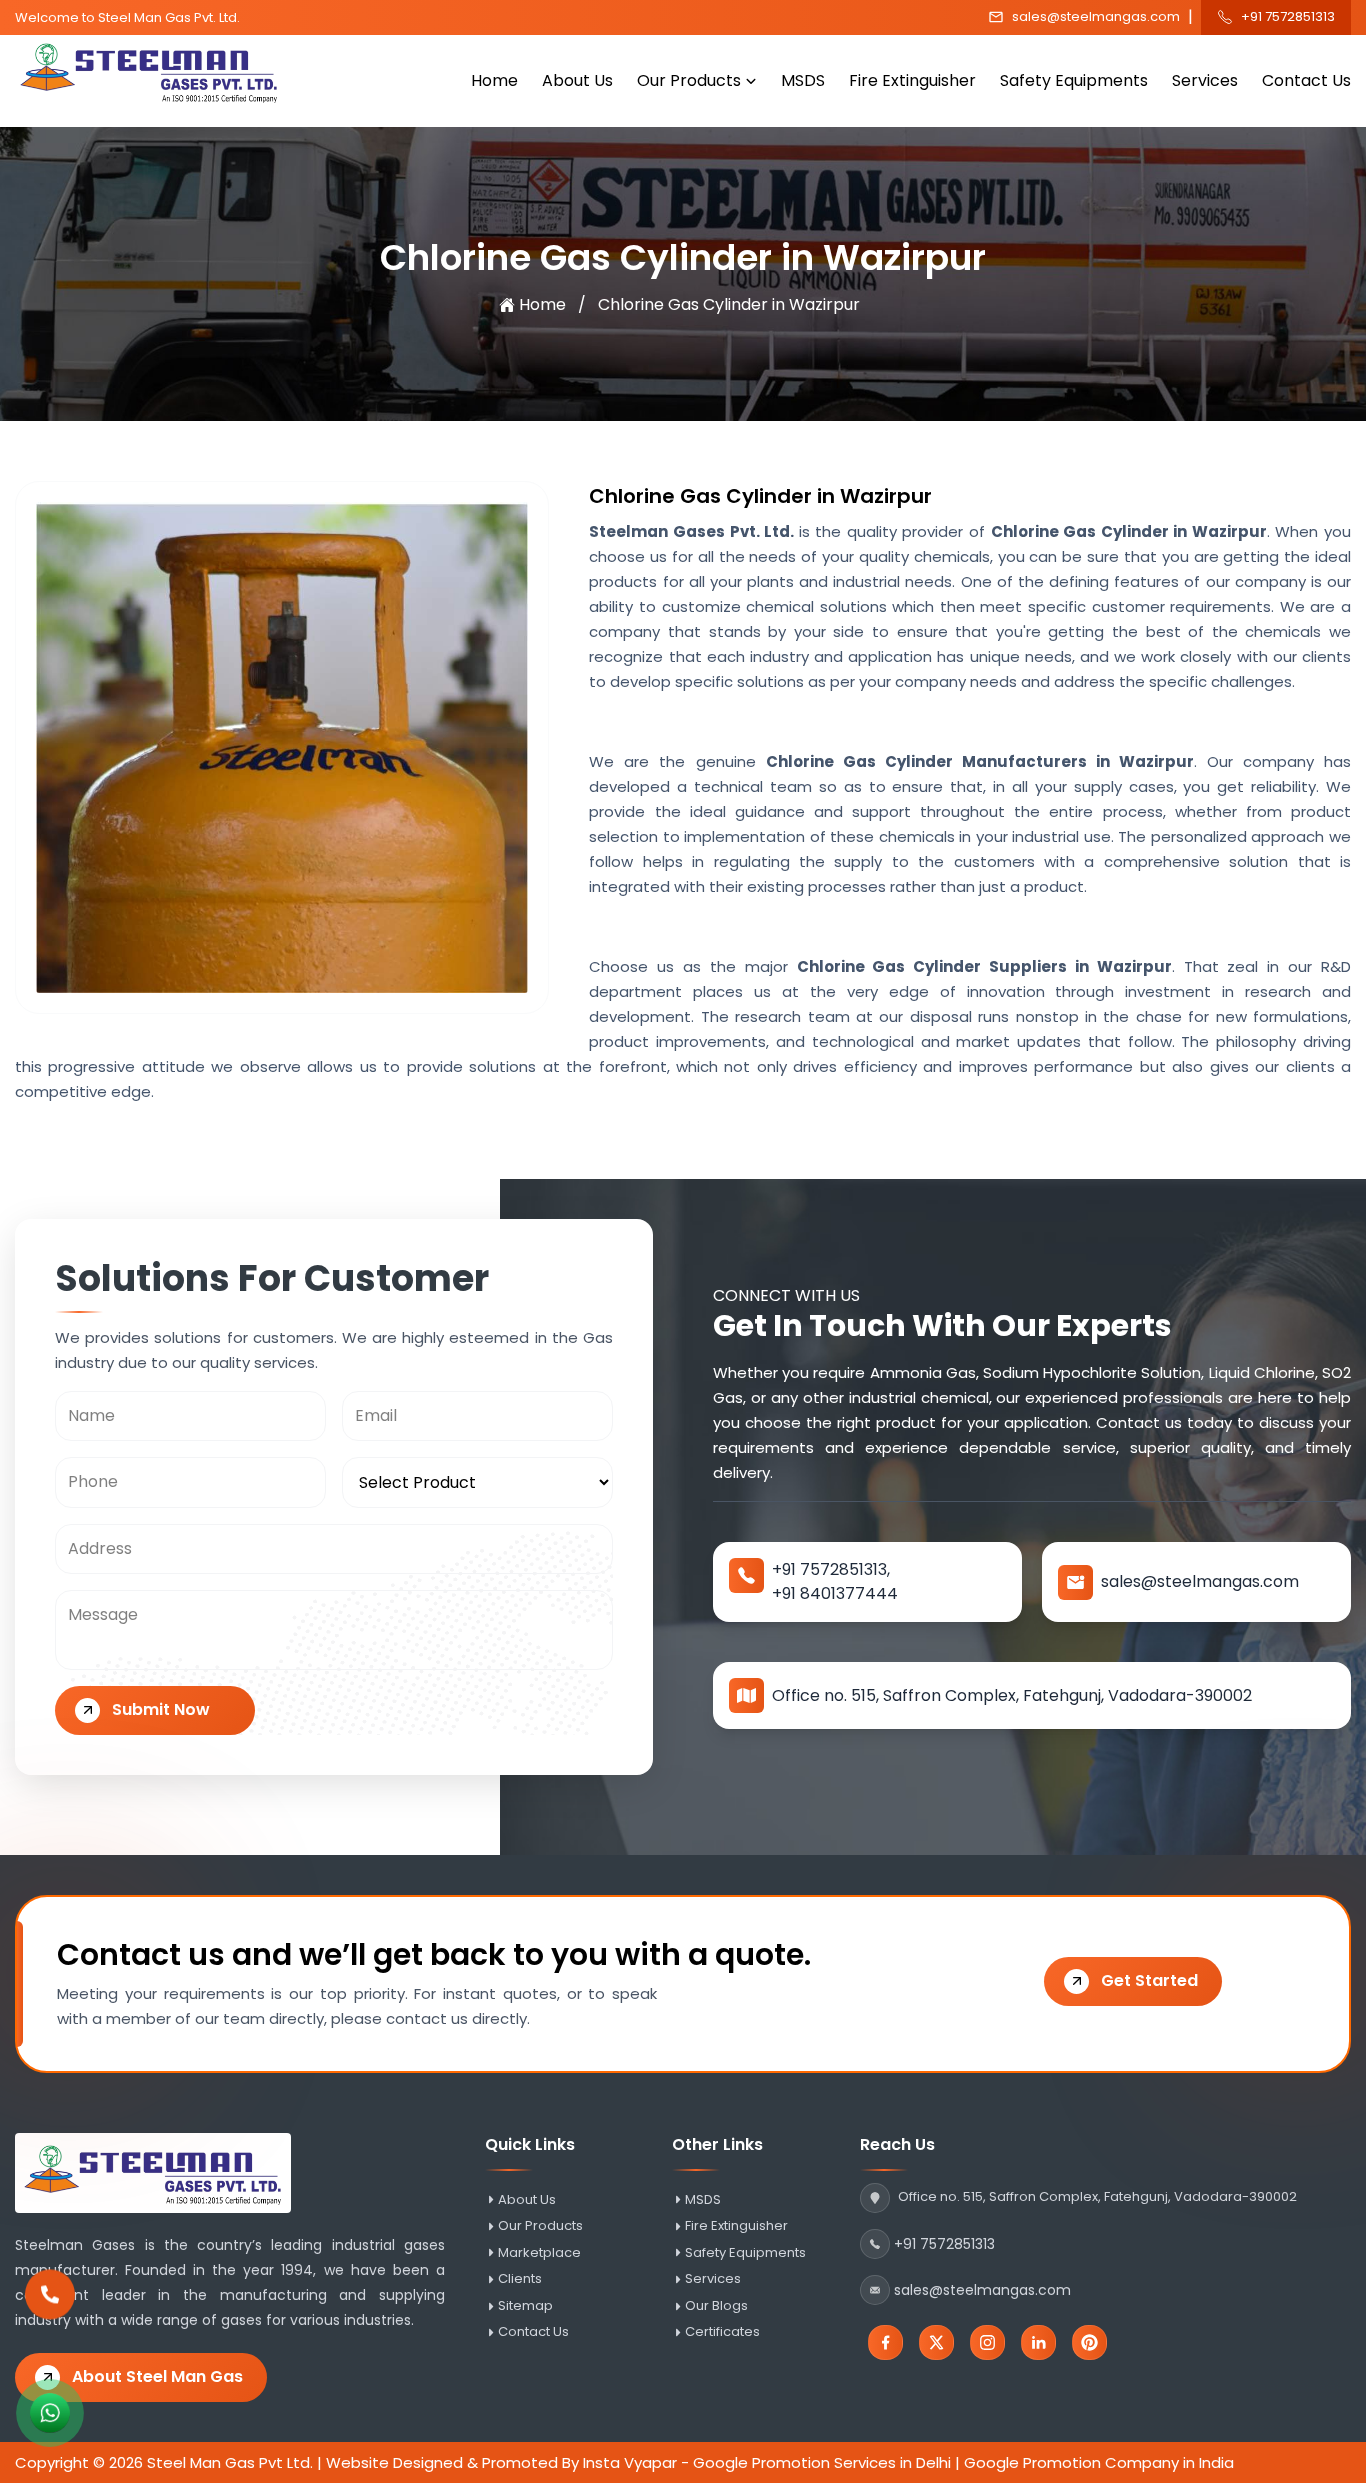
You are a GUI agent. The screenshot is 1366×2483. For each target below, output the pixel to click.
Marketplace (539, 2253)
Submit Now (161, 1709)
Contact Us (1306, 80)
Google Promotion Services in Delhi (822, 2462)
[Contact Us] (50, 2305)
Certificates (722, 2332)
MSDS (803, 80)
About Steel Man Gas (157, 2376)
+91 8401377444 (835, 1593)
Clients (520, 2279)
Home (494, 80)
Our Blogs (716, 2306)
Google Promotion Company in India (1099, 2462)
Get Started (1149, 1980)
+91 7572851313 (1288, 17)
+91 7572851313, (831, 1569)
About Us (577, 80)
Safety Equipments (1074, 80)
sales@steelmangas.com (1096, 17)
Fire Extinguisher (912, 80)
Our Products (689, 80)
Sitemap (525, 2306)
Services (1205, 80)
